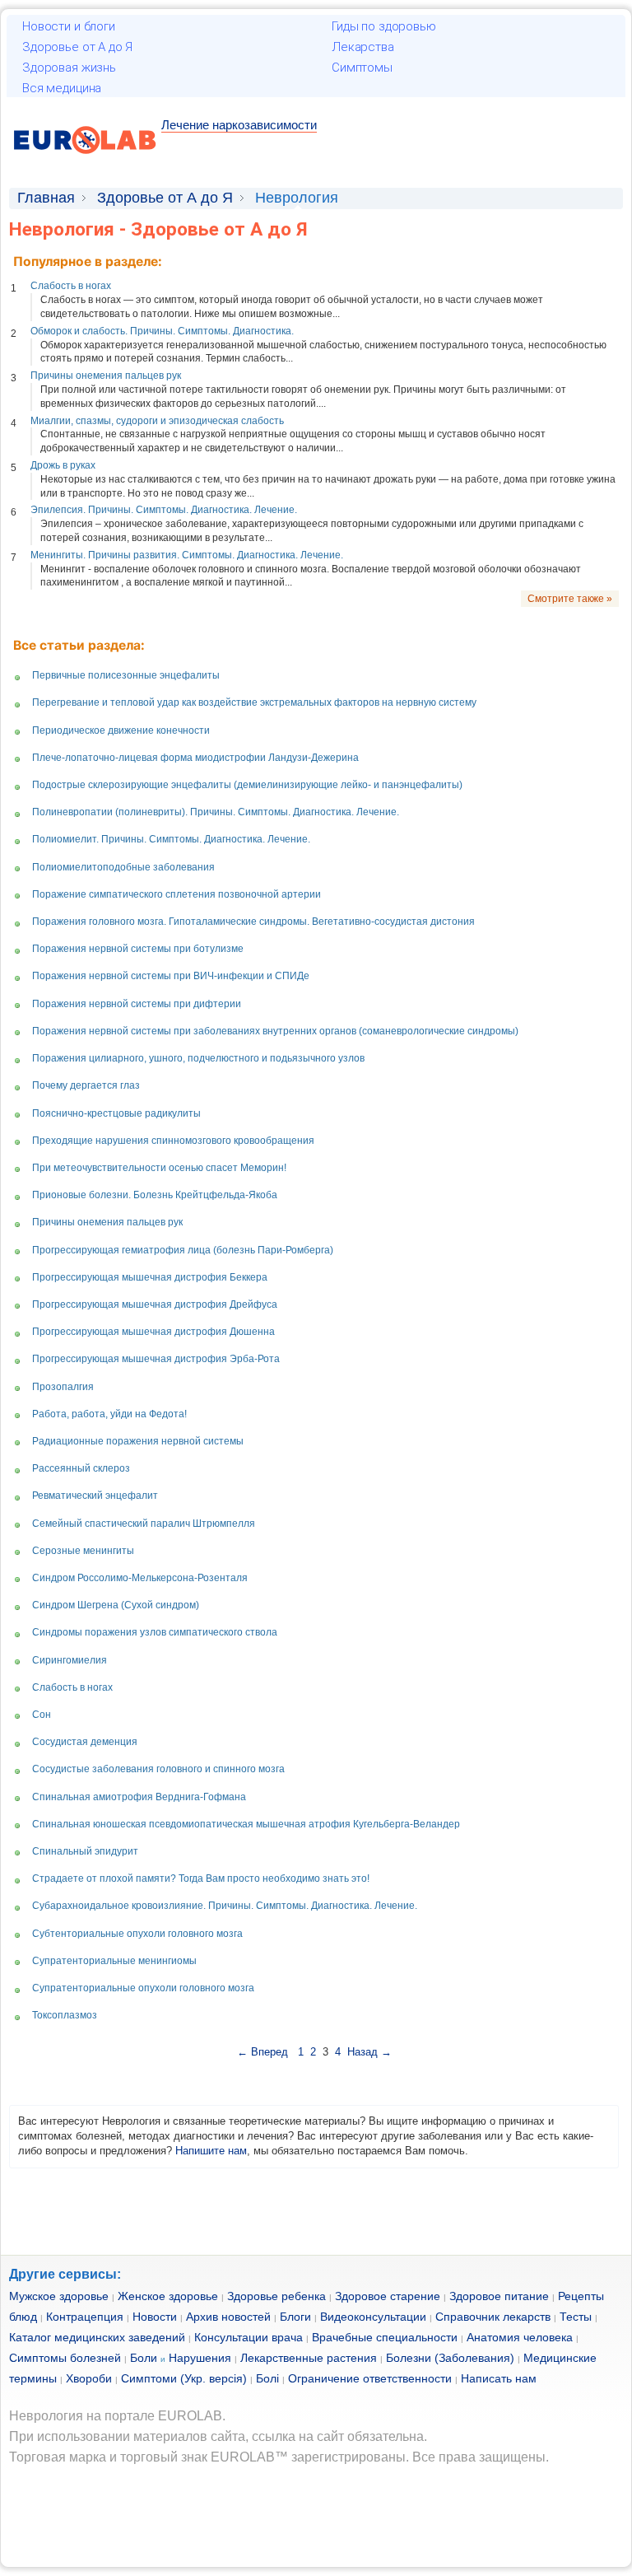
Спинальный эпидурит (85, 1851)
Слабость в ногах (71, 286)
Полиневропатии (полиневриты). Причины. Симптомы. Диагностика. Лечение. (216, 812)
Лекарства (363, 47)
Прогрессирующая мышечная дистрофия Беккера (150, 1277)
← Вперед (264, 2052)
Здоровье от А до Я (77, 47)
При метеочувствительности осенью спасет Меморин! (159, 1168)
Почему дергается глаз (86, 1085)
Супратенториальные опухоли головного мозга (143, 1988)
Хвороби (89, 2378)
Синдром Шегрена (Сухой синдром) (116, 1605)
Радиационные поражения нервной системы (138, 1441)
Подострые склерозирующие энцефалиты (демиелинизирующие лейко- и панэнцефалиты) (247, 785)
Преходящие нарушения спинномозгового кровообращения (173, 1141)
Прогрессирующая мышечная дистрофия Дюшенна (153, 1332)
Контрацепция (85, 2317)
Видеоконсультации (373, 2317)
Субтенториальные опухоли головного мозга (137, 1934)
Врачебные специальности (385, 2337)
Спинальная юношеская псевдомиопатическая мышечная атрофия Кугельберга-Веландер (246, 1824)
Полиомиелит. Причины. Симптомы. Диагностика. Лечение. (171, 839)
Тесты (576, 2317)
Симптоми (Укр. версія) (184, 2378)
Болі (267, 2378)
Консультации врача (249, 2337)
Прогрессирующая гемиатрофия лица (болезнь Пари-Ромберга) (183, 1250)
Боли (144, 2358)
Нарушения (200, 2358)
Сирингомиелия (70, 1660)
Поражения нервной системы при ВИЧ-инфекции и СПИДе (171, 976)
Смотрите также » (570, 599)
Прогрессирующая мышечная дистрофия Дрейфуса (155, 1304)
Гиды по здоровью (384, 26)
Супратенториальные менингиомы (114, 1961)
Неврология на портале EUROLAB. (117, 2416)
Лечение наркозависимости (239, 125)
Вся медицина (62, 88)
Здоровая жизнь (69, 68)
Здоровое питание (499, 2296)
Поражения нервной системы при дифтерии (137, 1004)
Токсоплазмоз (65, 2015)
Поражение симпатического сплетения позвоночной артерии (177, 894)
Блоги (295, 2317)
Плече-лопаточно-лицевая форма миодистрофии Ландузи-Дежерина (195, 758)
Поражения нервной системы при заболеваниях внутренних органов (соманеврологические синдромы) (275, 1031)
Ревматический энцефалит (95, 1496)
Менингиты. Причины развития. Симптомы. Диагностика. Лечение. (187, 555)
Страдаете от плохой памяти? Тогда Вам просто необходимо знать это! (201, 1878)
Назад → (369, 2052)
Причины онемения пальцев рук (106, 376)
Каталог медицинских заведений (97, 2337)
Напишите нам (211, 2151)
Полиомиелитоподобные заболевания (123, 867)
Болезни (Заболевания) (450, 2358)
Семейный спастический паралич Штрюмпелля (144, 1524)
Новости (155, 2317)
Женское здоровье (168, 2296)
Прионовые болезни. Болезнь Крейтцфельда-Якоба (155, 1195)
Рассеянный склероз (81, 1468)
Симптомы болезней (65, 2358)
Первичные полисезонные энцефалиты (126, 675)
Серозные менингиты (83, 1551)
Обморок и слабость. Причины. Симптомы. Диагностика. (162, 331)
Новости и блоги (69, 26)
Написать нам (499, 2378)
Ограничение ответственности (370, 2378)
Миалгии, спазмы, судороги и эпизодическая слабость (157, 421)
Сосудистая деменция (85, 1742)
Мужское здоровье (59, 2296)
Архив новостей (228, 2317)
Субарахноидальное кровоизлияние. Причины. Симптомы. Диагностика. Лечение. (225, 1906)
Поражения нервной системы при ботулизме (138, 949)
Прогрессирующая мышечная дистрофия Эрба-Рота (156, 1359)
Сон (42, 1715)
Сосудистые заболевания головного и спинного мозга (158, 1769)
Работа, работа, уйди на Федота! (109, 1414)
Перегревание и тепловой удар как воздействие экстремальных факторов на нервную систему (254, 702)
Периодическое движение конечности (121, 730)
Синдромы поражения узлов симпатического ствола (155, 1632)
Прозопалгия (63, 1387)
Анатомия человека (520, 2337)
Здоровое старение (388, 2296)
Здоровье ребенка (276, 2296)
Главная (46, 198)
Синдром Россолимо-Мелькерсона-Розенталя (140, 1578)
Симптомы (362, 68)
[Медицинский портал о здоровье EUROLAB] (85, 163)
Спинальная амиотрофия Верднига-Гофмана (139, 1797)
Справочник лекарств (493, 2317)
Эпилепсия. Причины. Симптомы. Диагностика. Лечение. (164, 510)
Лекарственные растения (309, 2358)
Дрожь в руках (63, 465)
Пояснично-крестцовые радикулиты (116, 1113)
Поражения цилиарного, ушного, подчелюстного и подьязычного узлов (198, 1058)
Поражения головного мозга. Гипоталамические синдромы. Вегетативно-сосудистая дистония (253, 922)
